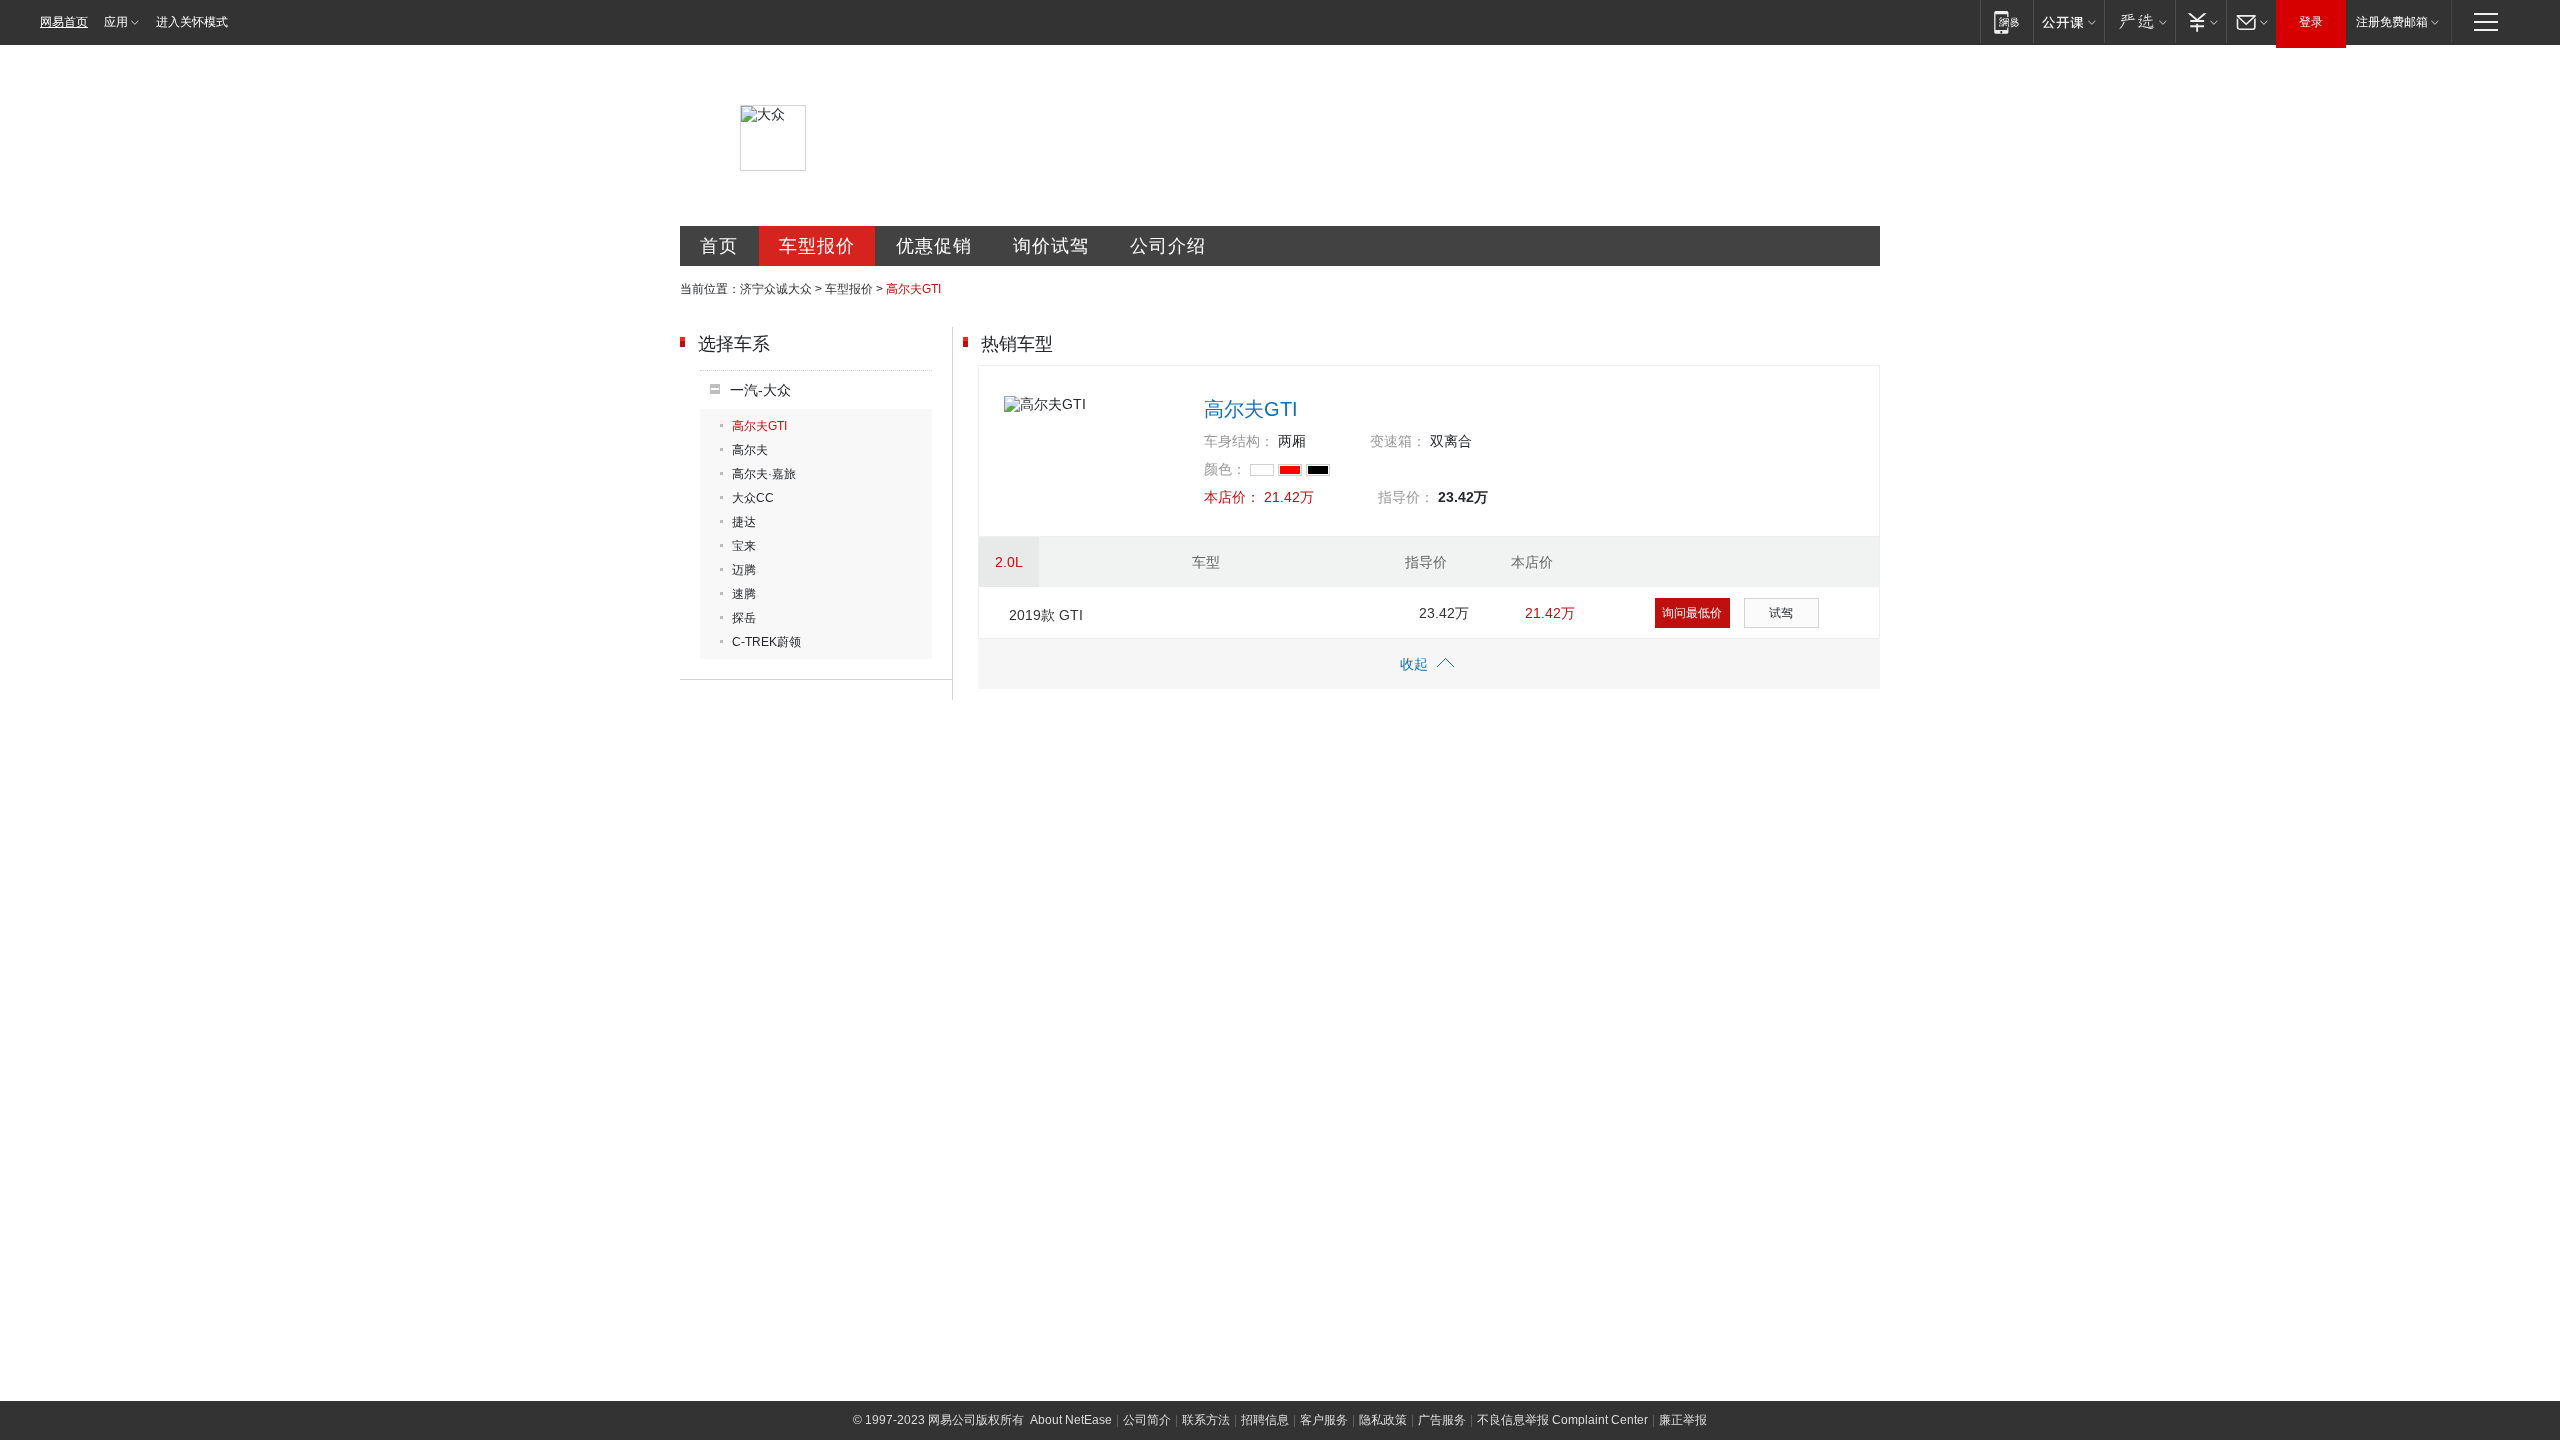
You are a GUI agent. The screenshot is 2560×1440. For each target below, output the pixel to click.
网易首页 (64, 22)
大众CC (753, 498)
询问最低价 (1692, 613)
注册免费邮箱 (2392, 22)
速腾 (744, 594)
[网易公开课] (2068, 21)
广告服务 (1442, 1420)
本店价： (1232, 497)
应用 (116, 22)
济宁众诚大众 (776, 289)
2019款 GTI (1046, 615)
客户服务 (1324, 1420)
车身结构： (1239, 441)
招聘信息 (1265, 1420)
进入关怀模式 (192, 22)
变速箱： (1398, 441)
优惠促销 (934, 246)
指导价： (1406, 497)
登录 (2311, 22)
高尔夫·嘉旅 (764, 474)
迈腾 (744, 570)
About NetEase (1071, 1420)
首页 (719, 246)
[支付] (2200, 21)
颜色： (1225, 469)
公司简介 (1147, 1420)
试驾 (1781, 613)
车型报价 (817, 246)
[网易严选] (2139, 21)
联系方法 (1206, 1420)
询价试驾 (1051, 246)
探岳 (744, 618)
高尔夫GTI (759, 426)
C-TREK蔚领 (766, 642)
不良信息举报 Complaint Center (1562, 1420)
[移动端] (2006, 21)
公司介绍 (1168, 246)
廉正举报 (1683, 1420)
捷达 (744, 522)
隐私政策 (1383, 1420)
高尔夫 (750, 450)
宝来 (744, 546)
